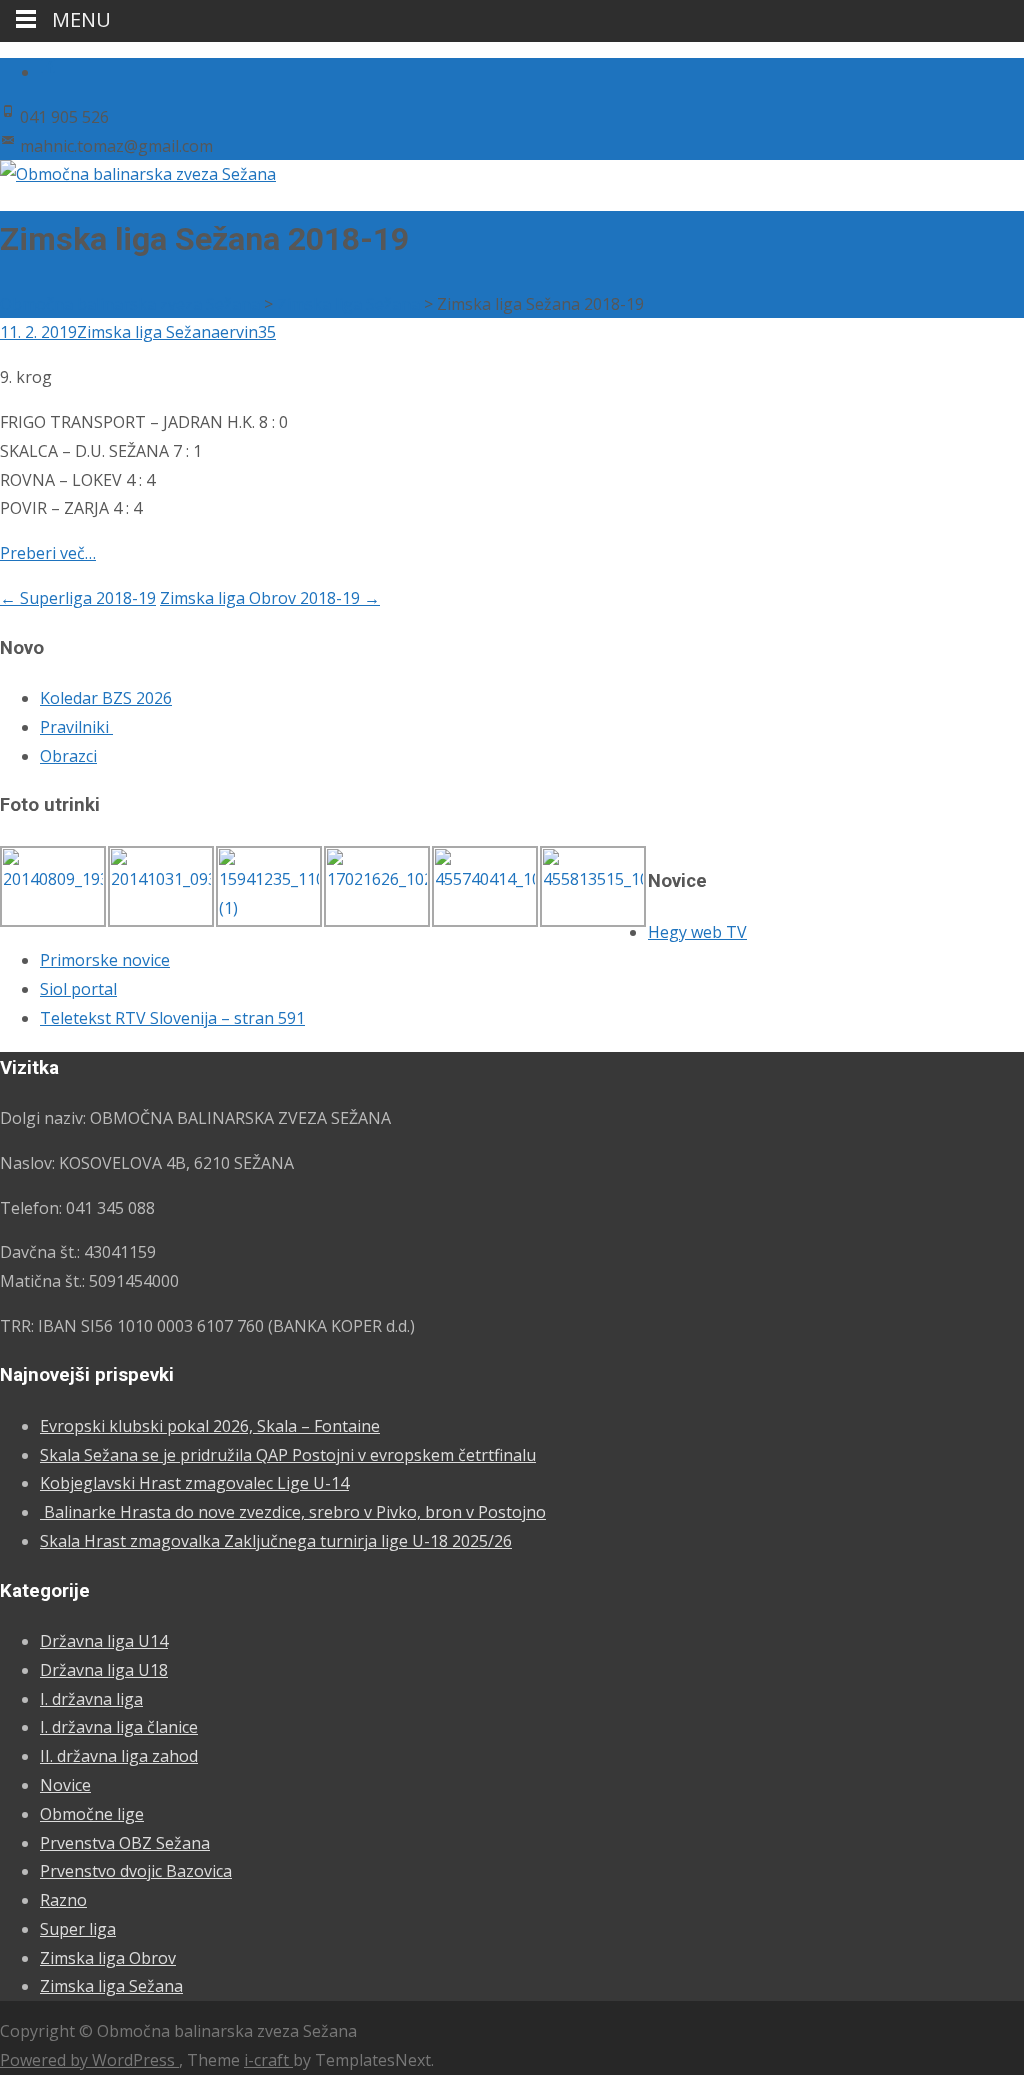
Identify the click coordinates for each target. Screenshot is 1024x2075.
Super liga (78, 1929)
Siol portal (78, 989)
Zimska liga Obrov (108, 1958)
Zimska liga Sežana (148, 332)
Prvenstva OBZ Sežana (125, 1843)
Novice (65, 1785)
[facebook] (48, 72)
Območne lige (92, 1814)
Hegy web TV (697, 932)
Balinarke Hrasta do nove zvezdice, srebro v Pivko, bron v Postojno (293, 1512)
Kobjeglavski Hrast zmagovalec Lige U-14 (194, 1483)
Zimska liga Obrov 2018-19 (270, 598)
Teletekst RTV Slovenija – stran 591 (172, 1018)
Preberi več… (48, 553)
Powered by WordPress (89, 2060)
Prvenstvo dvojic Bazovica (136, 1871)
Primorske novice (105, 960)
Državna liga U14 (104, 1641)
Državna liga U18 (104, 1670)
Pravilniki (76, 727)
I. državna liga (91, 1699)
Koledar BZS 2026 (106, 698)
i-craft (268, 2060)
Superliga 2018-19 (78, 598)
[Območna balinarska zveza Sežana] (138, 174)
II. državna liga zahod (119, 1756)
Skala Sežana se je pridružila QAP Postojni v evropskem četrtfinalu (288, 1455)
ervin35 (248, 332)
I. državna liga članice (119, 1727)
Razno (63, 1900)
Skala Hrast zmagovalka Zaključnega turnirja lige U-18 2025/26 (276, 1541)
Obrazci (68, 756)
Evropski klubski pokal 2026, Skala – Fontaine (210, 1426)
